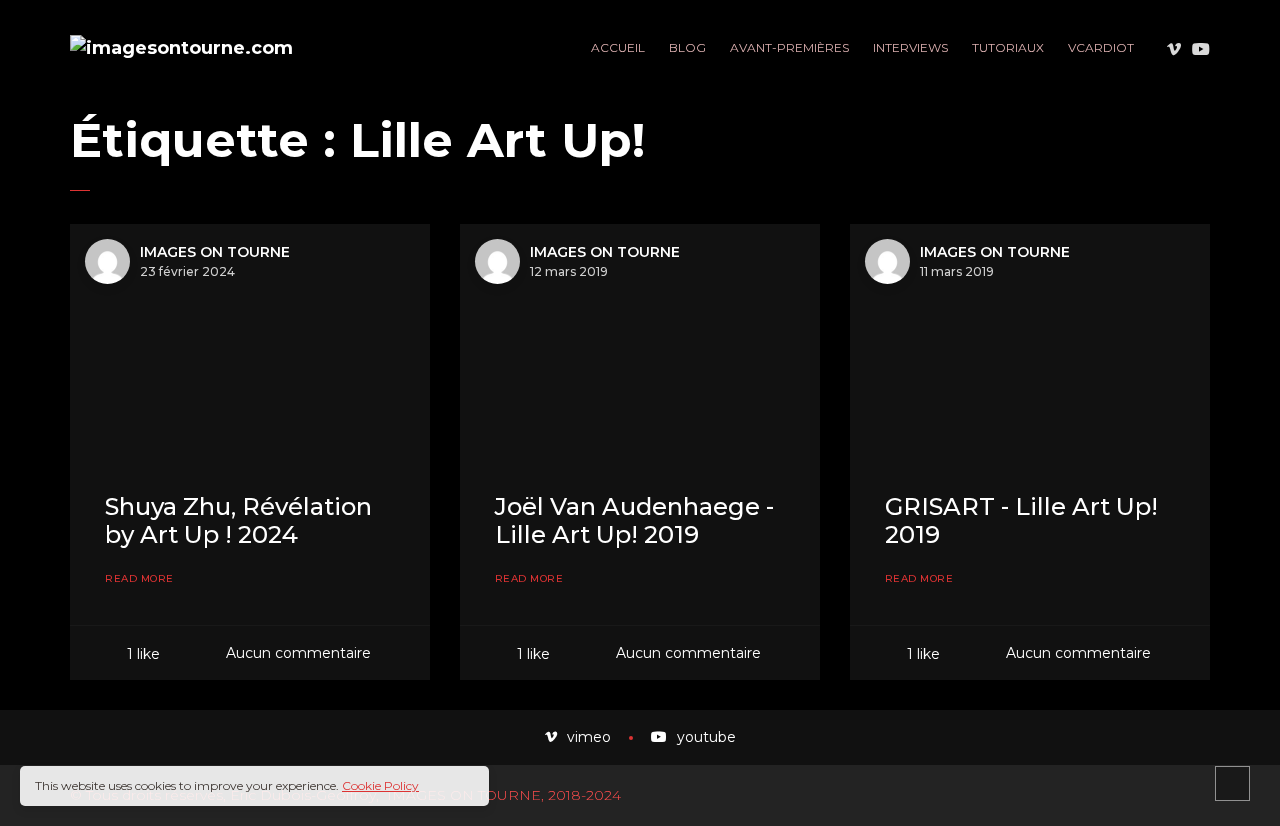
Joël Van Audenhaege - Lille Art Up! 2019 (634, 521)
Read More (139, 579)
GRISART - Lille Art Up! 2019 (1021, 521)
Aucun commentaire (298, 653)
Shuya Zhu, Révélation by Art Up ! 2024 (238, 521)
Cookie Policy (380, 785)
